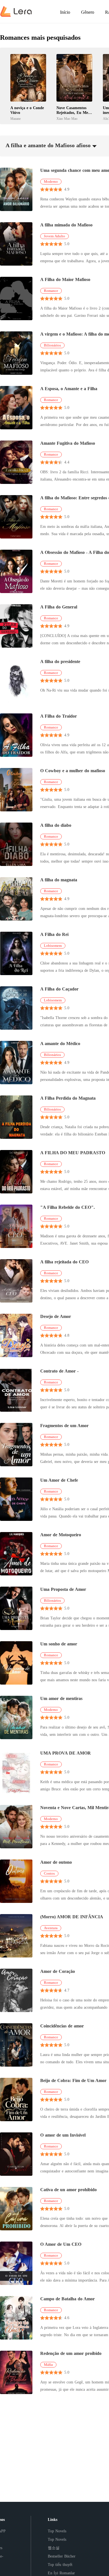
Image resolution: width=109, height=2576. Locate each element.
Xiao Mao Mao (67, 119)
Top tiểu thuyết (60, 2565)
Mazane (16, 119)
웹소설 (54, 2548)
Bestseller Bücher (62, 2556)
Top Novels (57, 2531)
